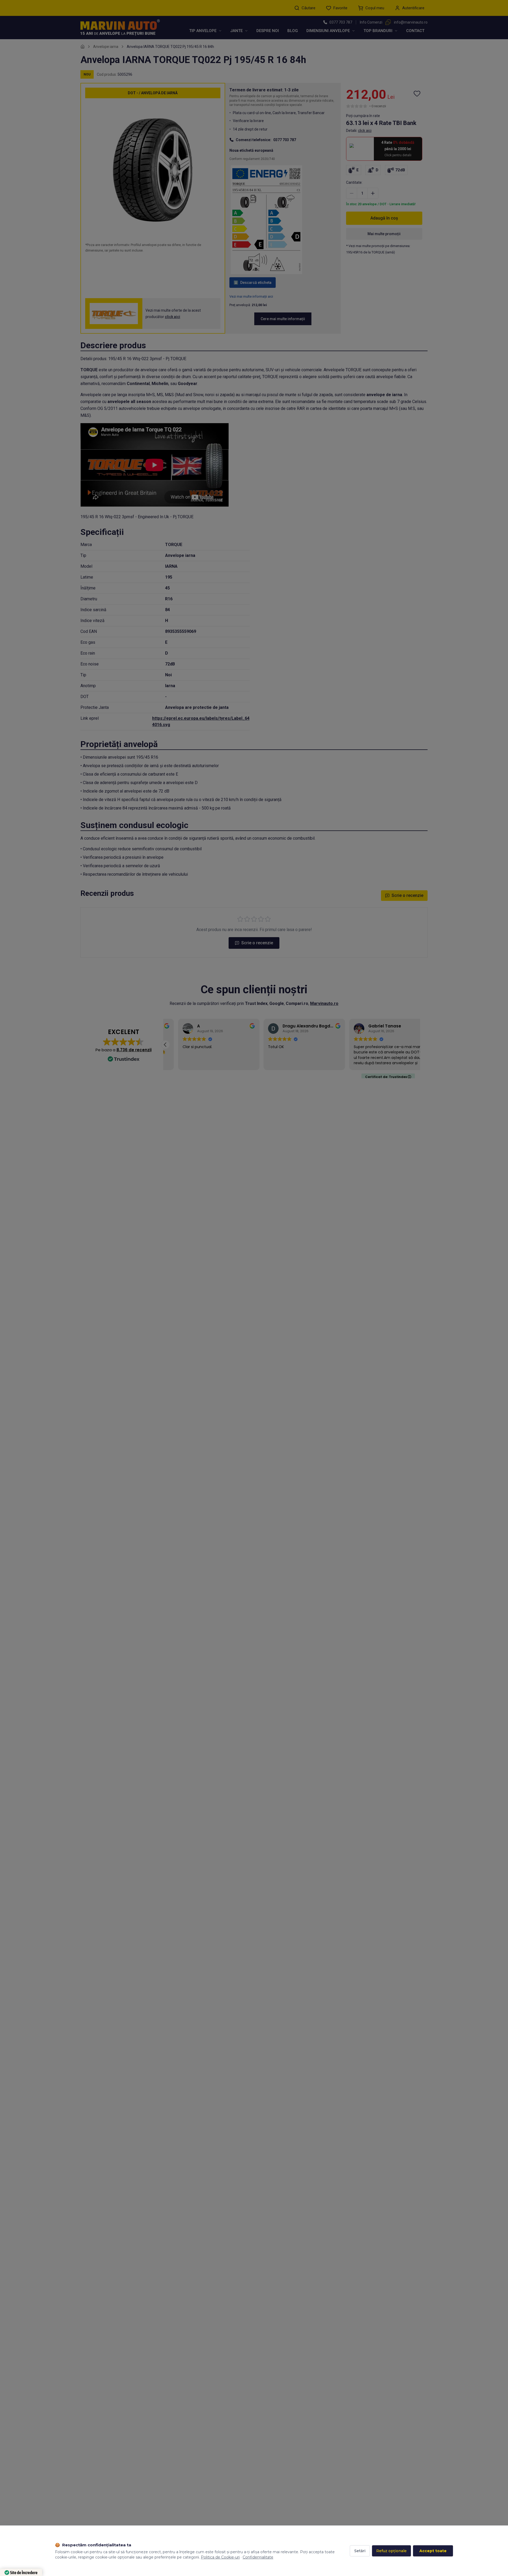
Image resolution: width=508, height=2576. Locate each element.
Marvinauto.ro (324, 1003)
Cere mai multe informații (283, 319)
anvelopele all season (129, 402)
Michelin (160, 384)
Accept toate (433, 2551)
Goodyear (188, 384)
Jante (236, 31)
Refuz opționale (391, 2551)
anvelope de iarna (384, 395)
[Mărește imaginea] (211, 111)
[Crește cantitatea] (373, 193)
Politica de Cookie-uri (220, 2557)
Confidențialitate (258, 2557)
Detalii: (359, 131)
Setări (360, 2551)
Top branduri (378, 31)
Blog (293, 31)
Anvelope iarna (106, 47)
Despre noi (268, 31)
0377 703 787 (341, 22)
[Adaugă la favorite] (417, 93)
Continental (138, 384)
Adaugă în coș (384, 218)
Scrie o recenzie (407, 895)
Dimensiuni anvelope (328, 31)
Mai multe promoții (384, 234)
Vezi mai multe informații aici (251, 296)
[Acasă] (83, 47)
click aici (173, 317)
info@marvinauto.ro (411, 22)
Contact (415, 31)
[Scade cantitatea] (352, 193)
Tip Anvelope (203, 31)
